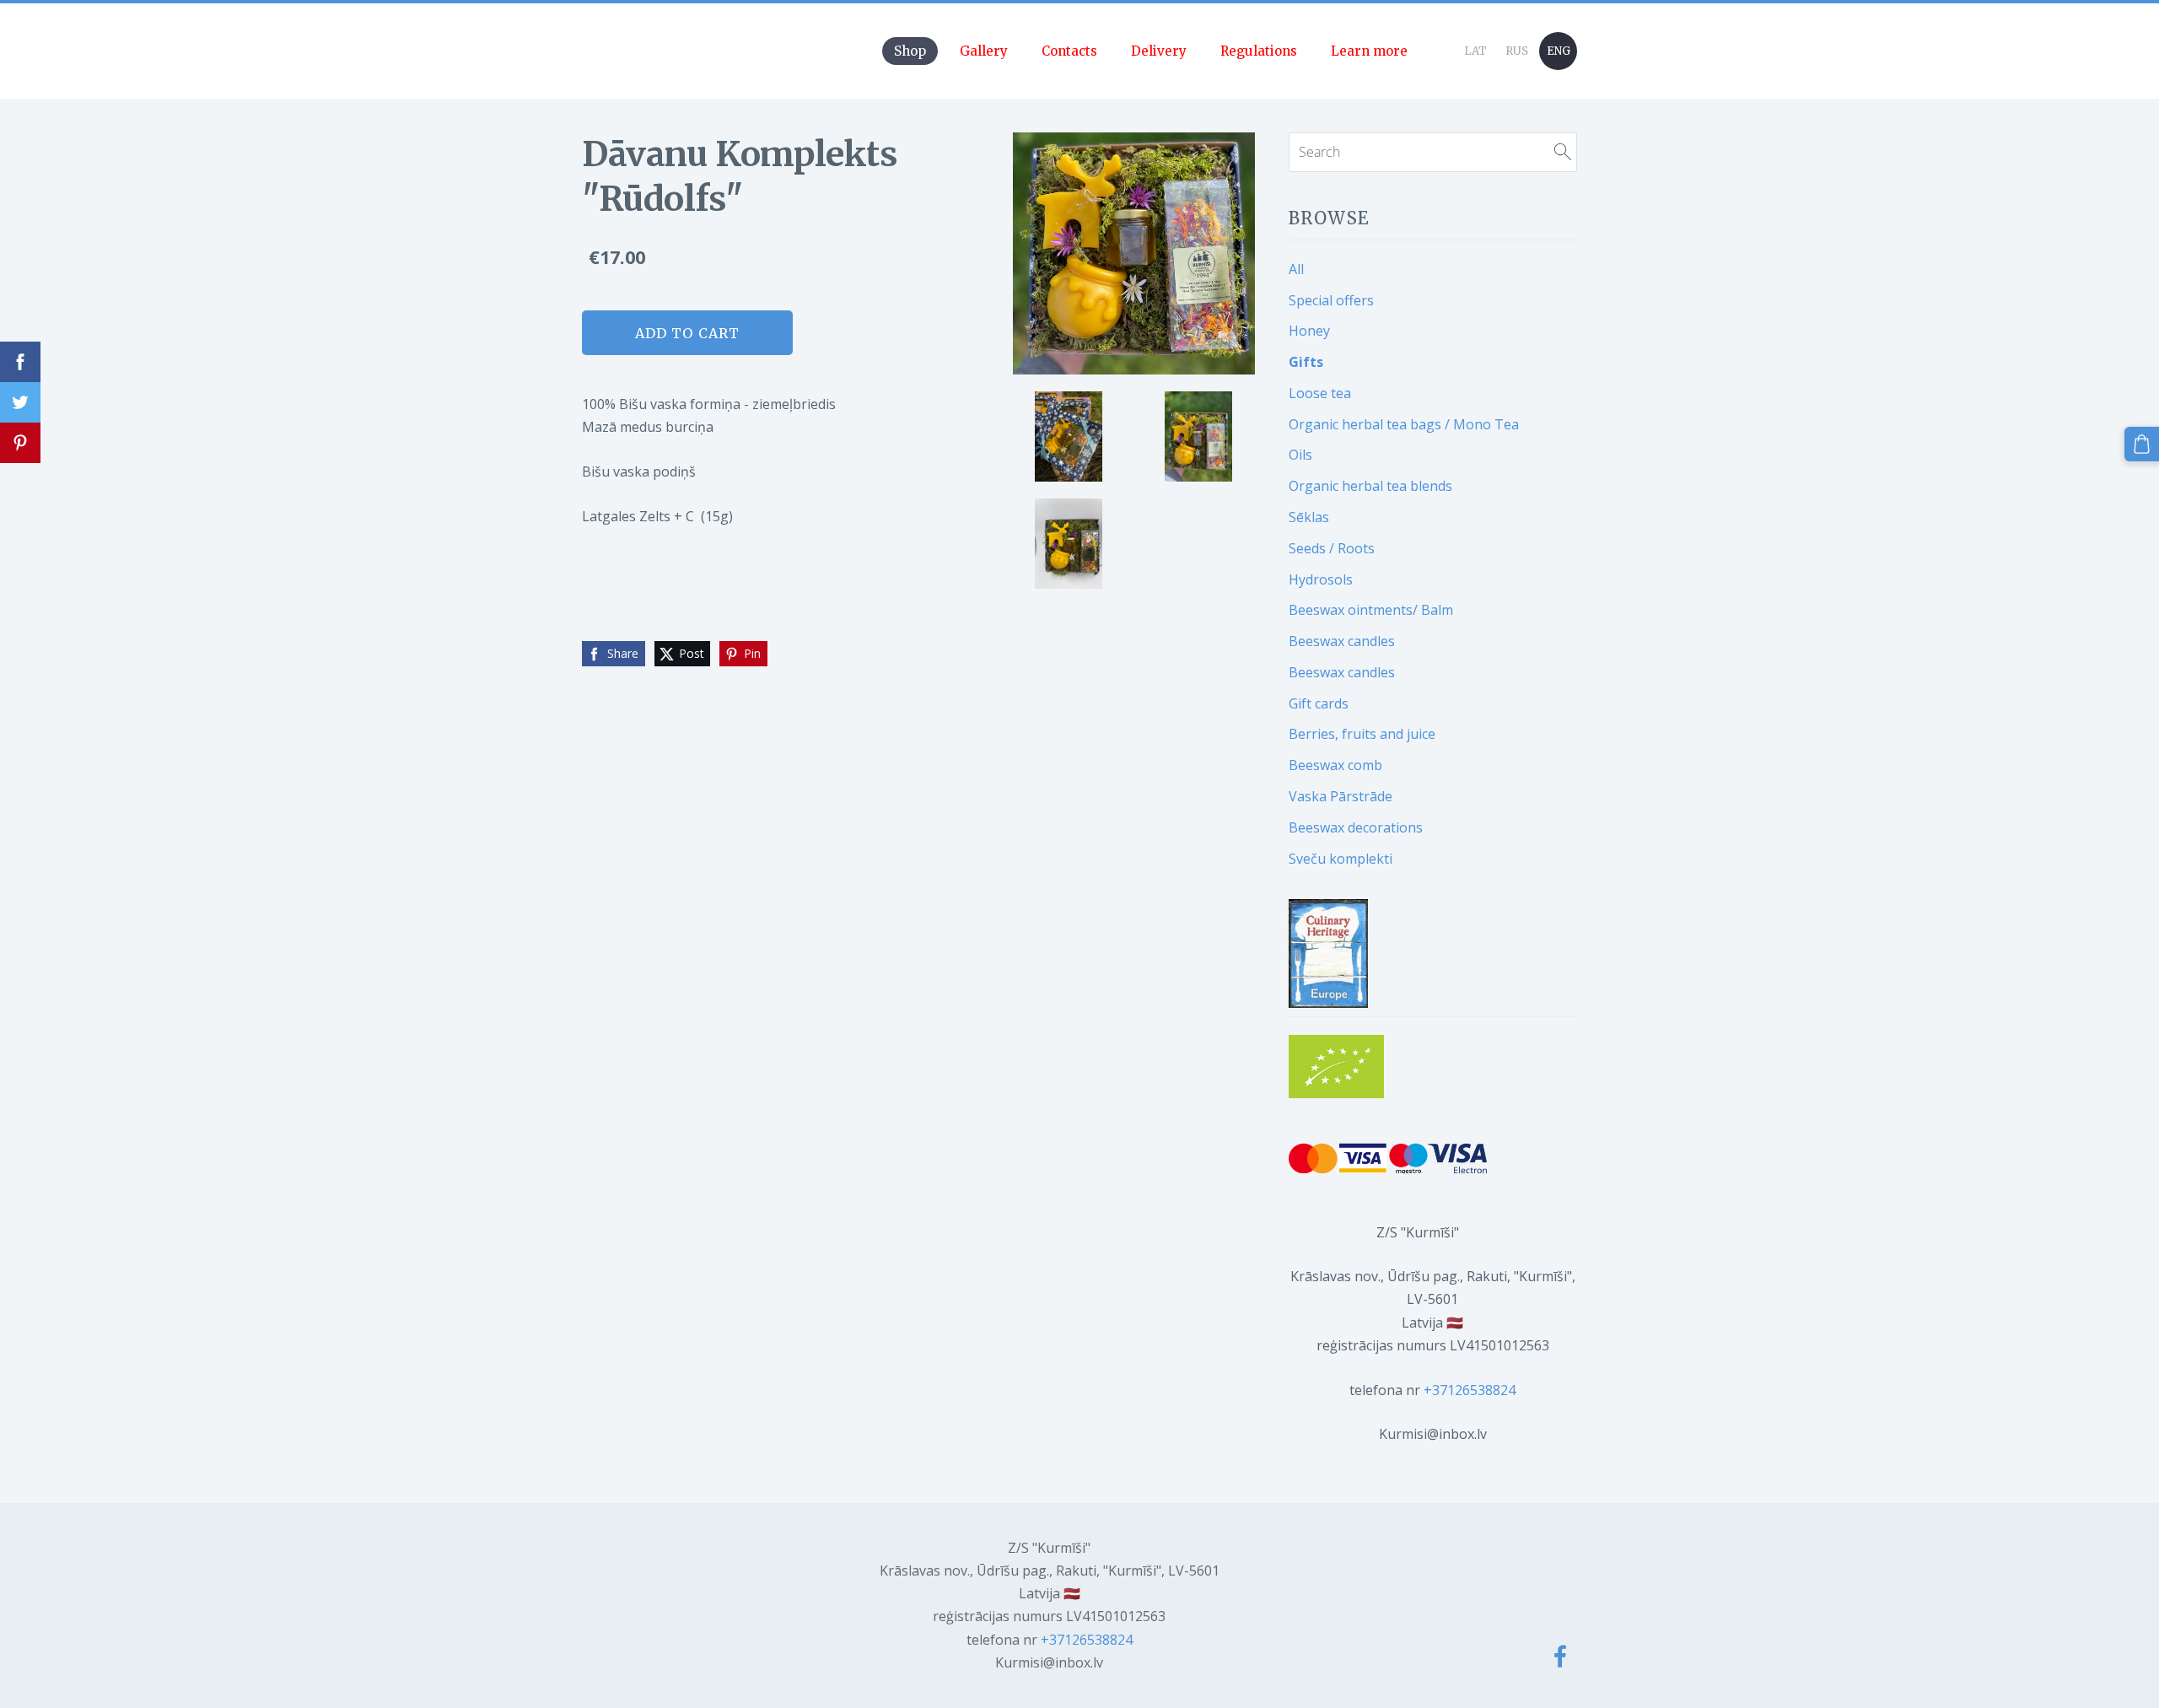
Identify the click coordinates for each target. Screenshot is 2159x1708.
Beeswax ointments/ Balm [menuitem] (1371, 610)
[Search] (1563, 152)
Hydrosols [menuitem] (1321, 579)
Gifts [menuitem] (1306, 362)
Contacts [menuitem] (1069, 51)
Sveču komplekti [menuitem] (1341, 859)
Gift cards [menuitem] (1319, 703)
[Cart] (2142, 444)
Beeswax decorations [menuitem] (1356, 827)
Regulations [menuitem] (1259, 51)
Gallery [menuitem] (984, 51)
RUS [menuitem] (1517, 51)
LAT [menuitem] (1475, 51)
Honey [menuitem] (1309, 331)
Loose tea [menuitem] (1320, 393)
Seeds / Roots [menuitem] (1332, 548)
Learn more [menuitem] (1369, 51)
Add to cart (687, 333)
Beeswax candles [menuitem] (1342, 641)
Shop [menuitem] (910, 51)
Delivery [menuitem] (1159, 51)
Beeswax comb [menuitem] (1335, 765)
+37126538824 (1470, 1390)
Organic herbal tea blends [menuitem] (1370, 486)
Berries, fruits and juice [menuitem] (1362, 734)
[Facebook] (1560, 1656)
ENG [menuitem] (1559, 51)
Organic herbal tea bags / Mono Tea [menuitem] (1404, 424)
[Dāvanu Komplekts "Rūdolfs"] (1069, 436)
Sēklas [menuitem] (1309, 517)
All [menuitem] (1296, 269)
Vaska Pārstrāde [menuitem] (1341, 796)
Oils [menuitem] (1300, 455)
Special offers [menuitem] (1331, 300)
